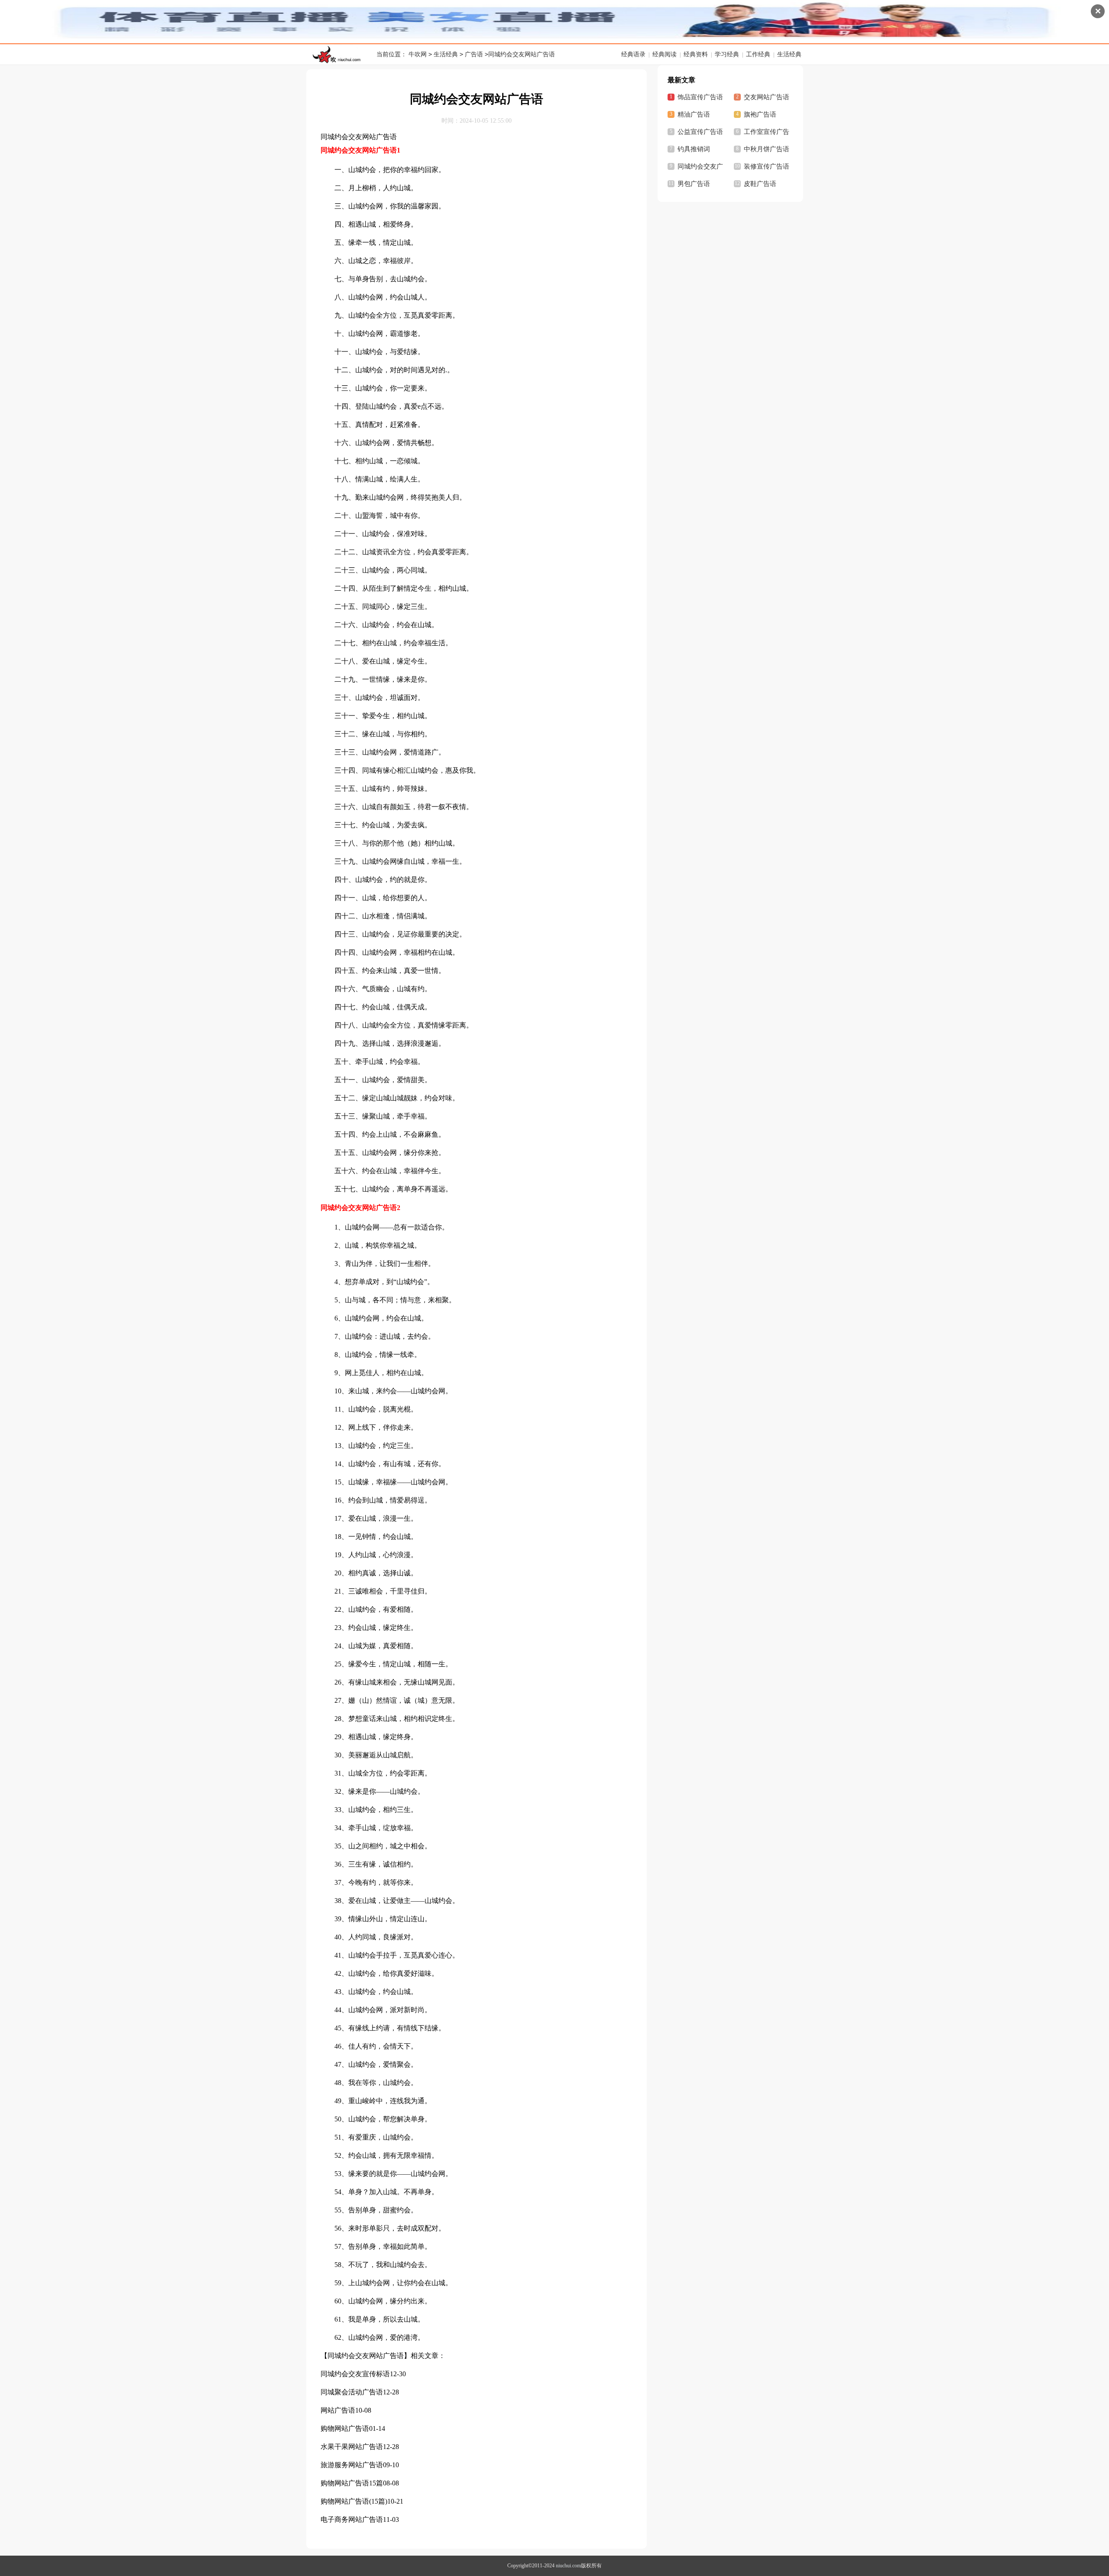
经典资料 (696, 54)
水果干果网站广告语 (352, 2447)
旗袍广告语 (760, 114)
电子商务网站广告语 (352, 2519)
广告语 (474, 54)
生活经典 (446, 54)
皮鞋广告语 (760, 184)
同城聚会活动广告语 (352, 2392)
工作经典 (758, 54)
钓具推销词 (694, 149)
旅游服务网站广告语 (352, 2465)
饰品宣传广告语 (700, 97)
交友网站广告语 (767, 97)
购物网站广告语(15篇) (354, 2501)
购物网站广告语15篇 (352, 2483)
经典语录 (633, 54)
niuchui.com (568, 2566)
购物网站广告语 (345, 2428)
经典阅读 (665, 54)
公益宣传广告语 (700, 132)
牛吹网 (418, 54)
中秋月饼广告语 (767, 149)
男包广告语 (694, 184)
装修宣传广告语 (767, 166)
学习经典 (727, 54)
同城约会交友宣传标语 (355, 2374)
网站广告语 (338, 2410)
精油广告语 (694, 114)
